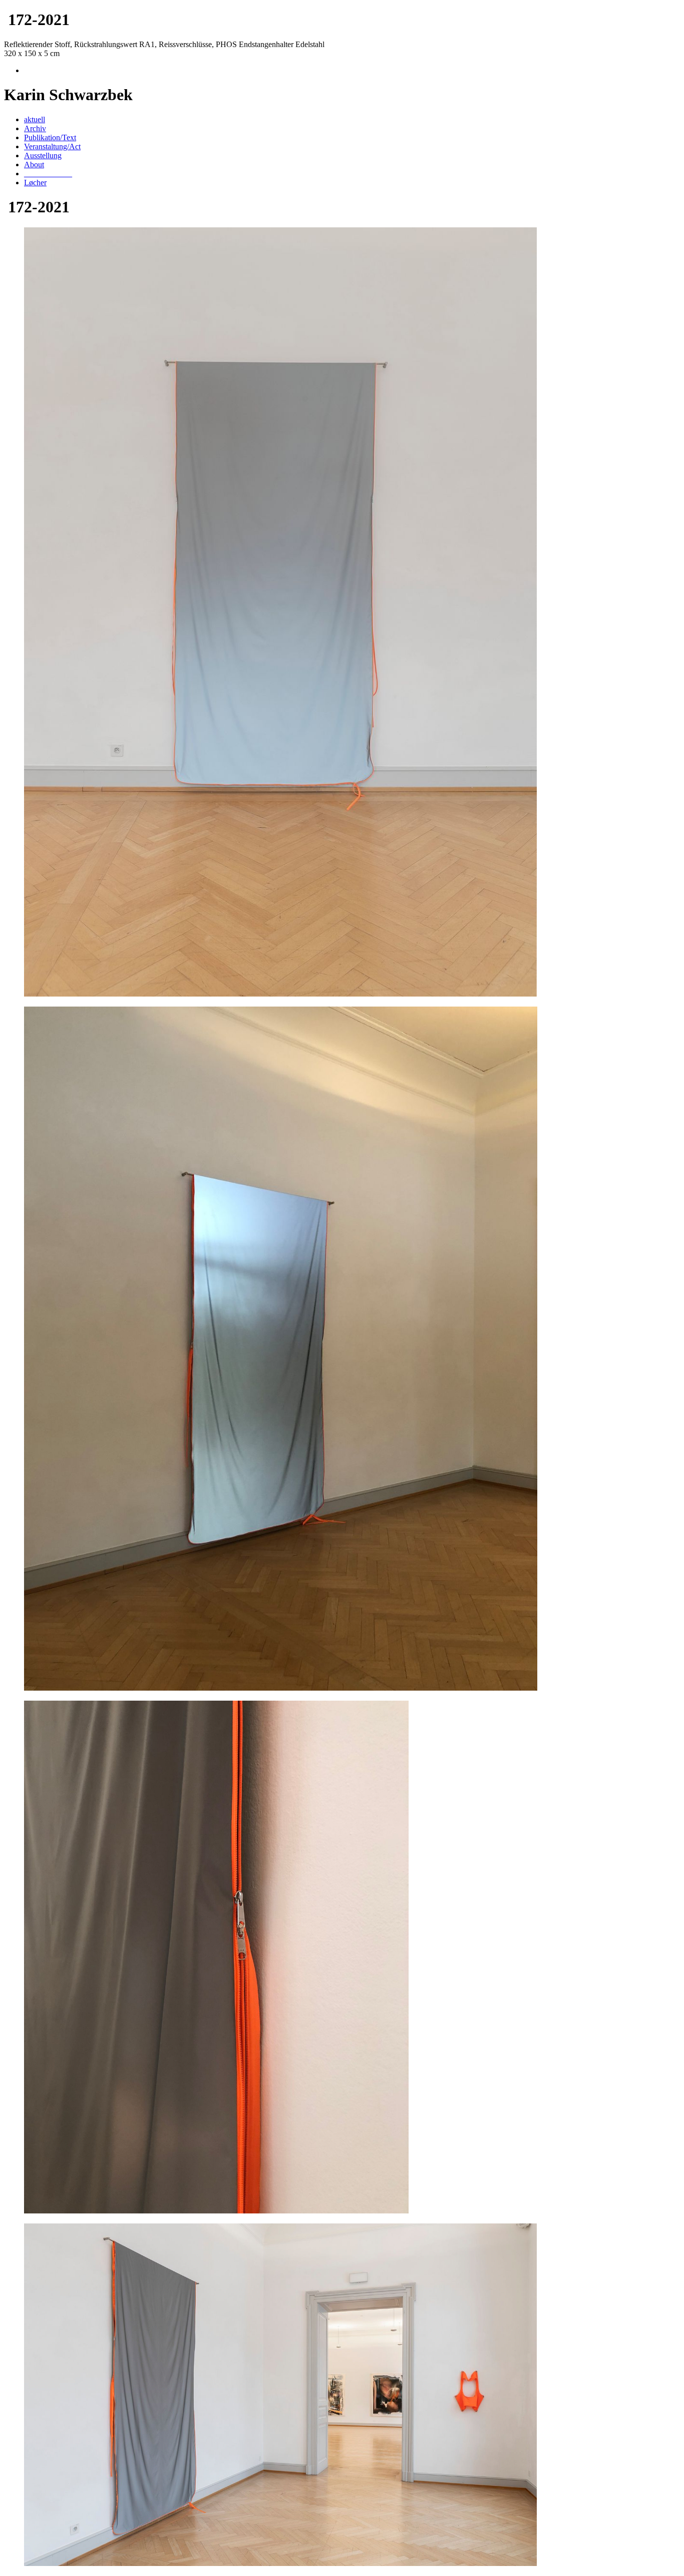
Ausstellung (43, 155)
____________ (48, 174)
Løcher (35, 183)
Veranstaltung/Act (52, 146)
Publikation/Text (50, 137)
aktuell (35, 119)
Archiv (35, 128)
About (34, 165)
